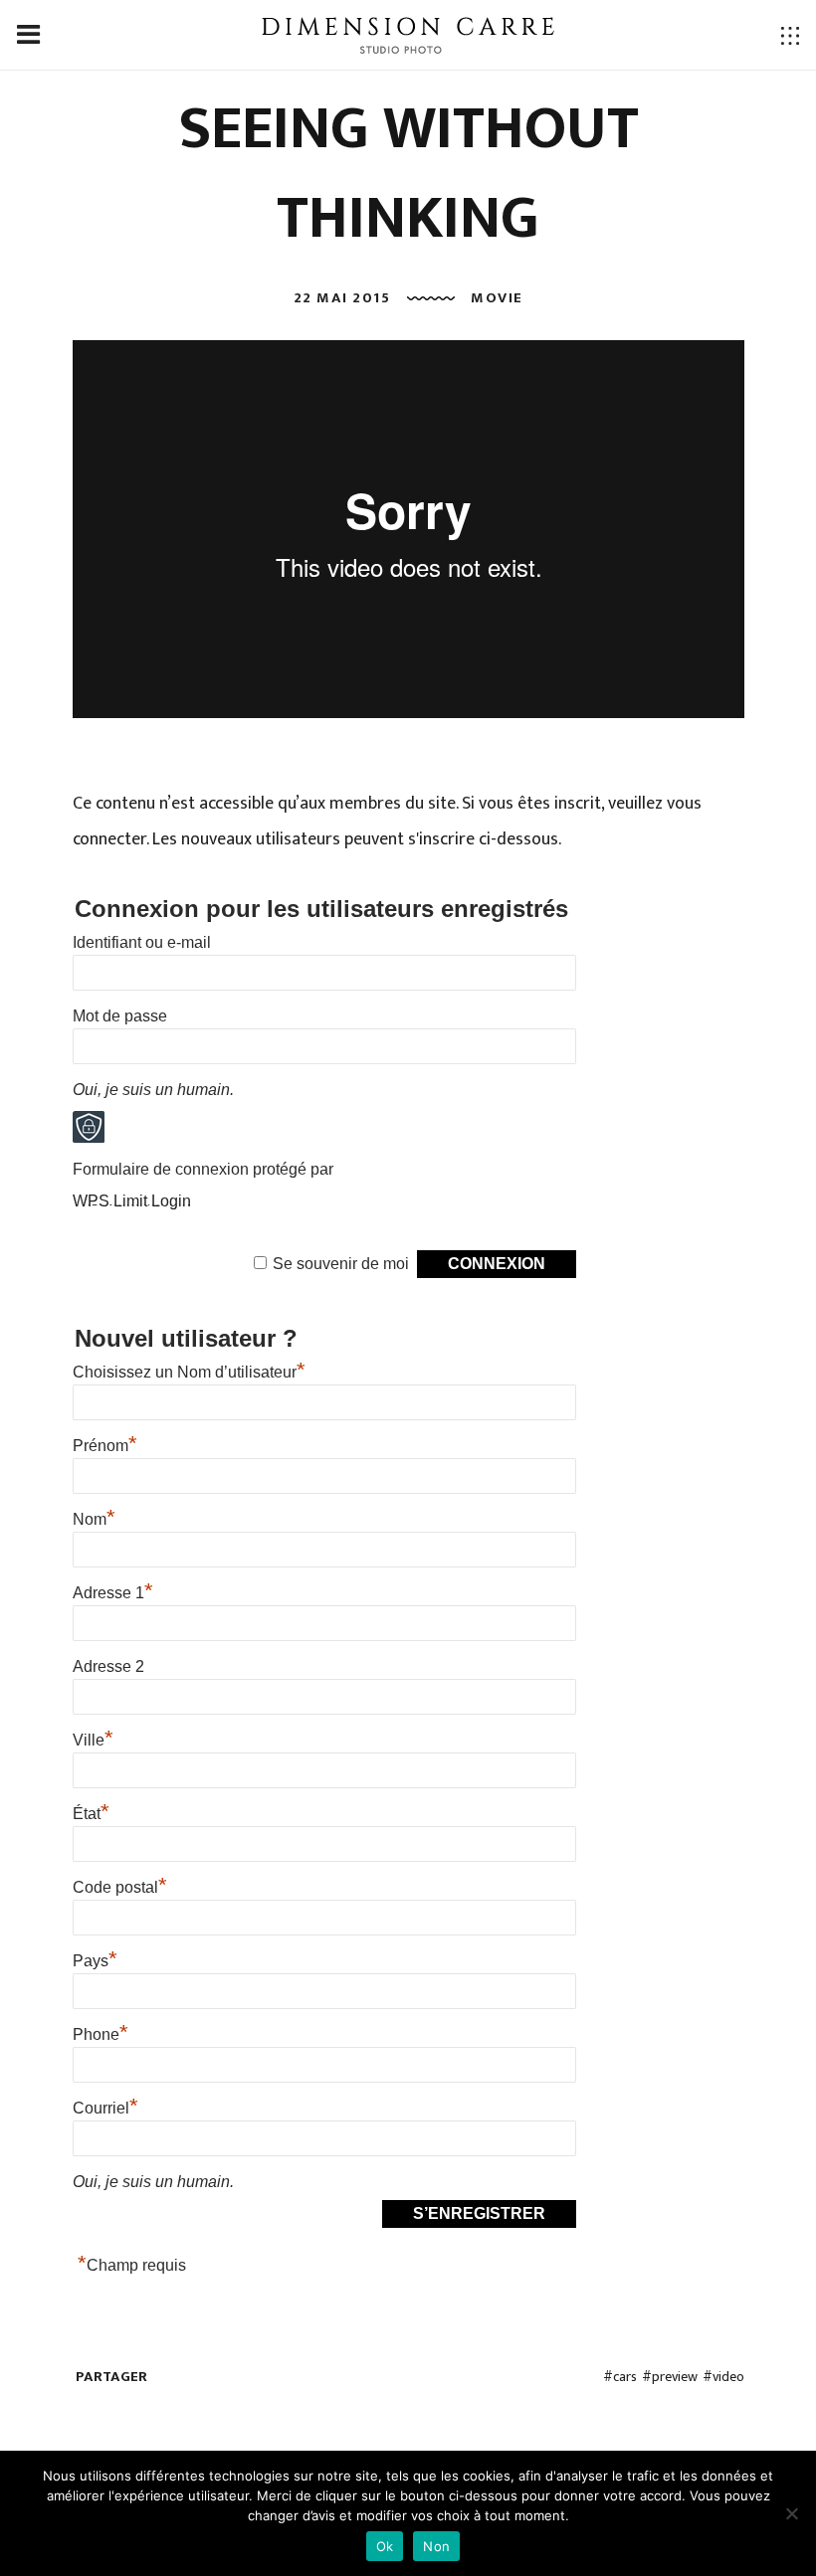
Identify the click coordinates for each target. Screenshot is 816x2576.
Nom (94, 1519)
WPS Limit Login (132, 1201)
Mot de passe (120, 1016)
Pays (95, 1961)
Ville (93, 1740)
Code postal (120, 1887)
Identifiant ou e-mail (142, 942)
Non (436, 2546)
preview (675, 2377)
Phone (101, 2034)
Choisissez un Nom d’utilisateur (189, 1372)
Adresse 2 (108, 1666)
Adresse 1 (113, 1593)
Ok (385, 2546)
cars (625, 2377)
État (91, 1814)
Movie (497, 298)
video (728, 2377)
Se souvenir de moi (341, 1264)
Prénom (105, 1446)
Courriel (105, 2108)
